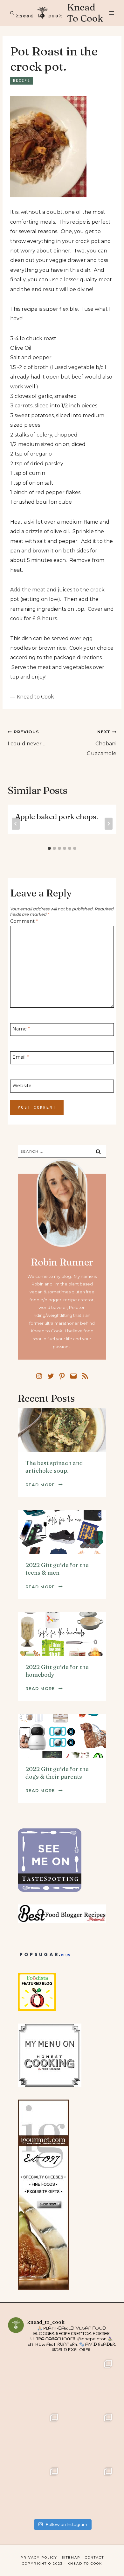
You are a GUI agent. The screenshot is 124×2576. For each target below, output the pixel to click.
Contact (94, 2557)
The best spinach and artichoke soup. (54, 1467)
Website (22, 1086)
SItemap (71, 2557)
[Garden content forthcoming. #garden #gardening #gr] (35, 2383)
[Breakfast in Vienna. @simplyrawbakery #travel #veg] (35, 2437)
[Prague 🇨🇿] (89, 2437)
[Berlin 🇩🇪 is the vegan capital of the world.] (89, 2490)
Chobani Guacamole (102, 743)
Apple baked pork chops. (57, 817)
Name (21, 1029)
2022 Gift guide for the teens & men (57, 1569)
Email (21, 1057)
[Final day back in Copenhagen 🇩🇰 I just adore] (89, 2383)
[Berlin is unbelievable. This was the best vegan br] (35, 2490)
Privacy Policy (39, 2557)
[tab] (49, 848)
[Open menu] (111, 13)
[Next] (109, 824)
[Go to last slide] (16, 824)
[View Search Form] (12, 13)
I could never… (26, 738)
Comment (24, 921)
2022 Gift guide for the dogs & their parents (57, 1773)
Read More (44, 1485)
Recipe (22, 81)
